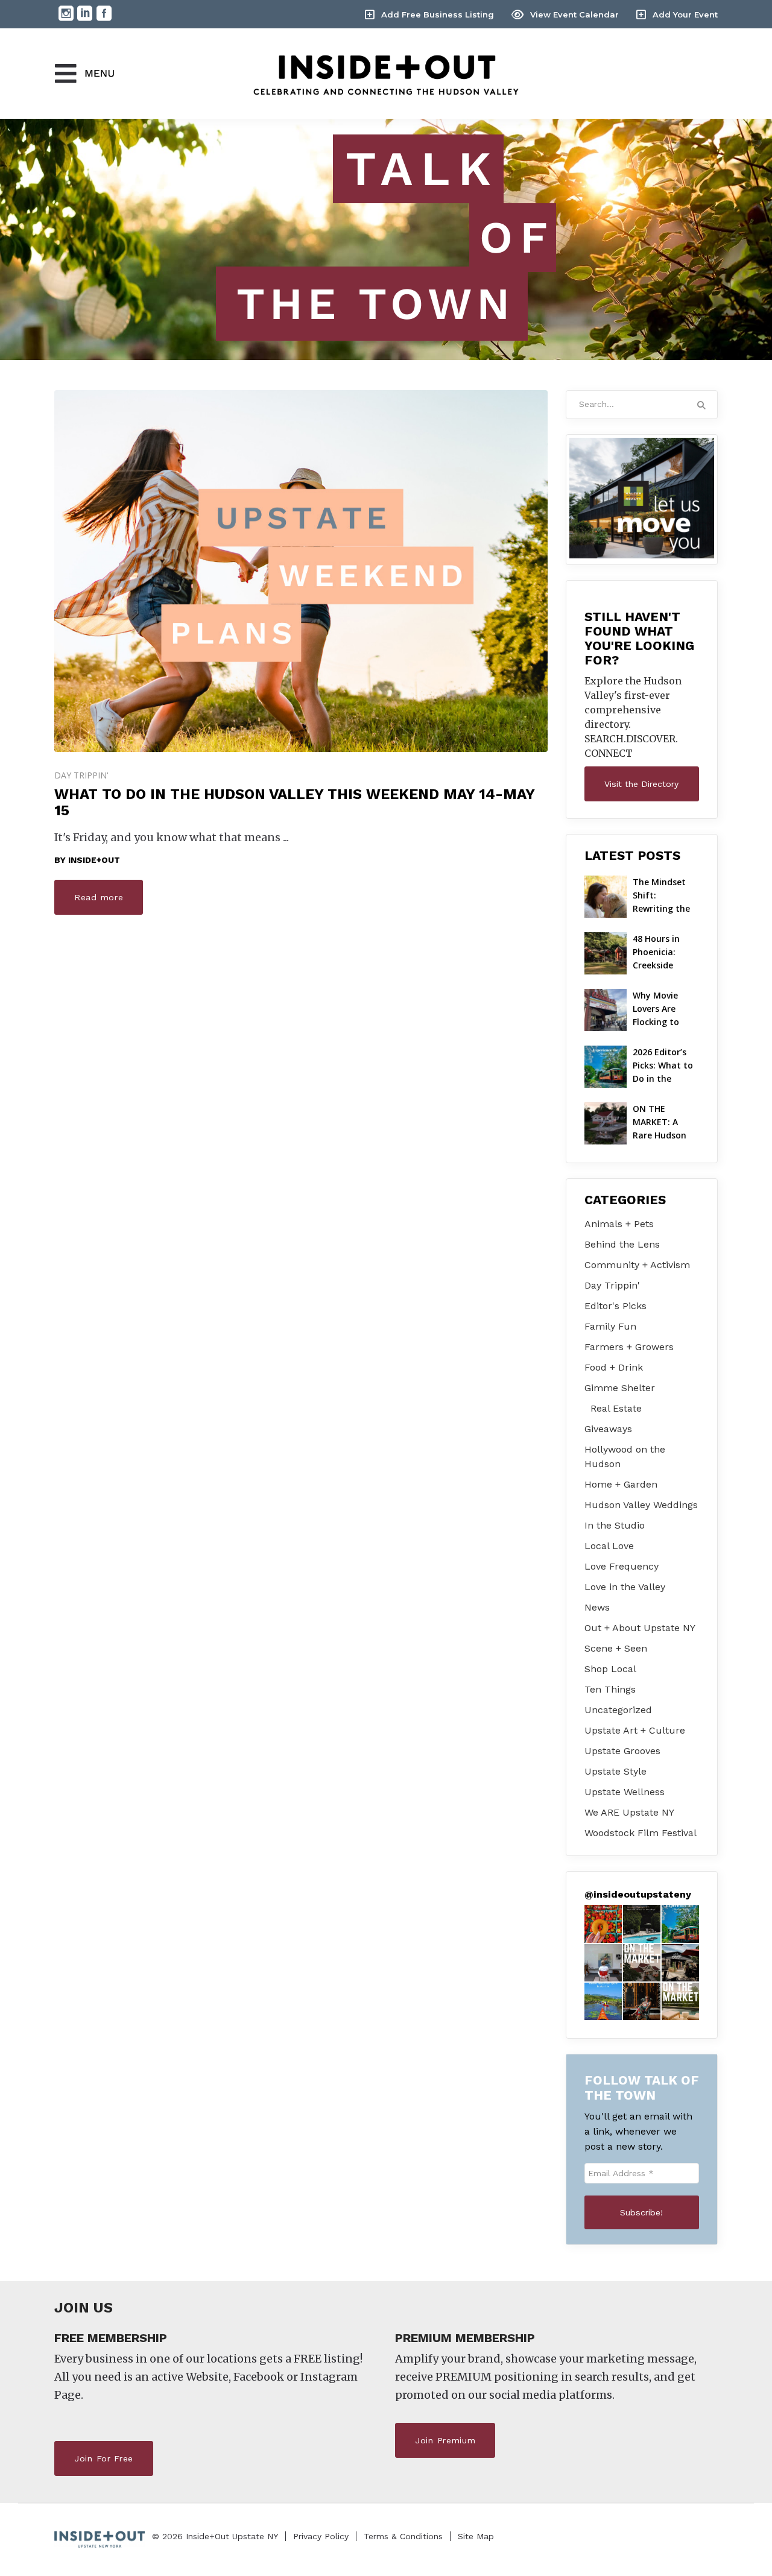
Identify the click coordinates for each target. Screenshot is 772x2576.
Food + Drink (614, 1367)
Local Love (609, 1546)
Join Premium (445, 2440)
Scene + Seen (616, 1648)
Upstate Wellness (625, 1792)
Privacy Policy (321, 2536)
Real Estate (616, 1408)
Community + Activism (637, 1265)
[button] (603, 1924)
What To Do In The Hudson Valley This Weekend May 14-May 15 (294, 802)
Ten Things (610, 1689)
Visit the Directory (641, 784)
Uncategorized (618, 1710)
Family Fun (610, 1326)
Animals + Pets (619, 1224)
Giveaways (608, 1429)
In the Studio (615, 1525)
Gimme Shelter (620, 1388)
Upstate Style (615, 1771)
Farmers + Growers (629, 1347)
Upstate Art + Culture (635, 1730)
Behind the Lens (622, 1244)
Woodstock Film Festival (641, 1833)
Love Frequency (622, 1566)
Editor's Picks (615, 1306)
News (597, 1607)
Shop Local (610, 1669)
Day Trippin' (81, 775)
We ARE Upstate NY (629, 1812)
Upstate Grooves (622, 1751)
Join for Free (104, 2458)
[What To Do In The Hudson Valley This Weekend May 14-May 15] (301, 571)
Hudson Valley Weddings (641, 1505)
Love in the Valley (625, 1587)
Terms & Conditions (403, 2536)
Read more (99, 897)
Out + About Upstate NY (640, 1628)
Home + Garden (621, 1484)
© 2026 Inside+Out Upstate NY (215, 2536)
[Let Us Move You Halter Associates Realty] (642, 498)
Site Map (476, 2536)
